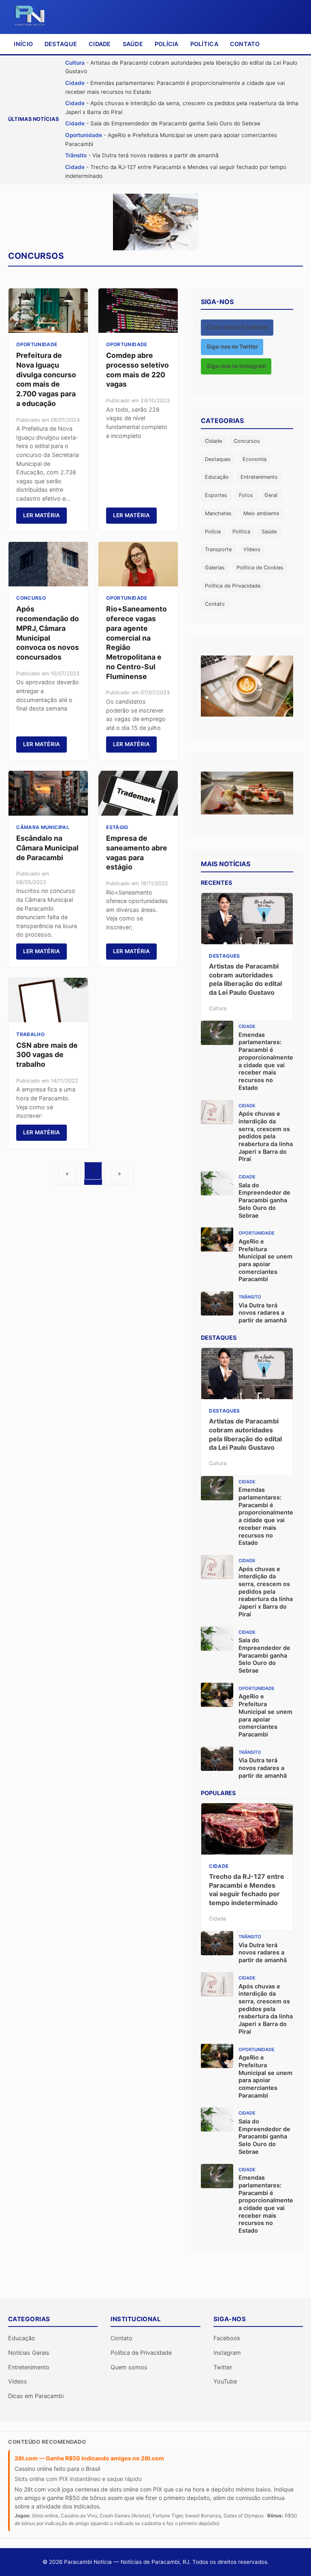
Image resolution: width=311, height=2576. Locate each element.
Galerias (215, 568)
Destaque (61, 44)
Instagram (227, 2353)
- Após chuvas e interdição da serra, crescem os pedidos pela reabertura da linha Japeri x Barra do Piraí (182, 108)
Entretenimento (259, 477)
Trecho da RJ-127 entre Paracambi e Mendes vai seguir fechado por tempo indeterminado (247, 1890)
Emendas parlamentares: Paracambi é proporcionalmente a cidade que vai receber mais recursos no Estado (266, 1061)
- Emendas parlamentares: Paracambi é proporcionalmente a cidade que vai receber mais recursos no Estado (175, 87)
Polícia (167, 44)
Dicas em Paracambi (36, 2396)
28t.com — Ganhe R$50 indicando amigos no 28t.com (89, 2458)
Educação (217, 477)
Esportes (216, 495)
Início (23, 44)
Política (204, 44)
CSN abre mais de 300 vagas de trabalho (47, 1055)
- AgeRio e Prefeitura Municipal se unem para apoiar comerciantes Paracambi (171, 140)
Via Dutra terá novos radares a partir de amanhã (263, 1313)
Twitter (223, 2367)
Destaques (218, 459)
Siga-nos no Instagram (236, 366)
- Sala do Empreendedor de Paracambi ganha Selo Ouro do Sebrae (163, 123)
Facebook (227, 2338)
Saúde (133, 44)
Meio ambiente (261, 513)
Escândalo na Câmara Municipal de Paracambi (47, 848)
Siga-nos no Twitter (232, 347)
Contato (245, 44)
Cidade (100, 44)
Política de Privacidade (233, 586)
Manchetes (218, 513)
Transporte (218, 549)
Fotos (246, 495)
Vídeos (252, 549)
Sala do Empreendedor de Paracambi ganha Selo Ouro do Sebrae (264, 1200)
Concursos (247, 441)
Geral (271, 495)
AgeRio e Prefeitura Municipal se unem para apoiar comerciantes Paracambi (265, 1260)
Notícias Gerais (29, 2353)
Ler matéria (42, 515)
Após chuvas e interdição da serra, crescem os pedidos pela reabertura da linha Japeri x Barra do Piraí (266, 1136)
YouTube (225, 2381)
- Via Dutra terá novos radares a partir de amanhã (142, 155)
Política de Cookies (260, 568)
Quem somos (129, 2367)
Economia (255, 459)
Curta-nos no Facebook (237, 327)
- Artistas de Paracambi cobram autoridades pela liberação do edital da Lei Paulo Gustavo (181, 67)
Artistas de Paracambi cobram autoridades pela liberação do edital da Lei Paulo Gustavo (245, 979)
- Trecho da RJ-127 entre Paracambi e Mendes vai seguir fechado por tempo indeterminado (176, 171)
